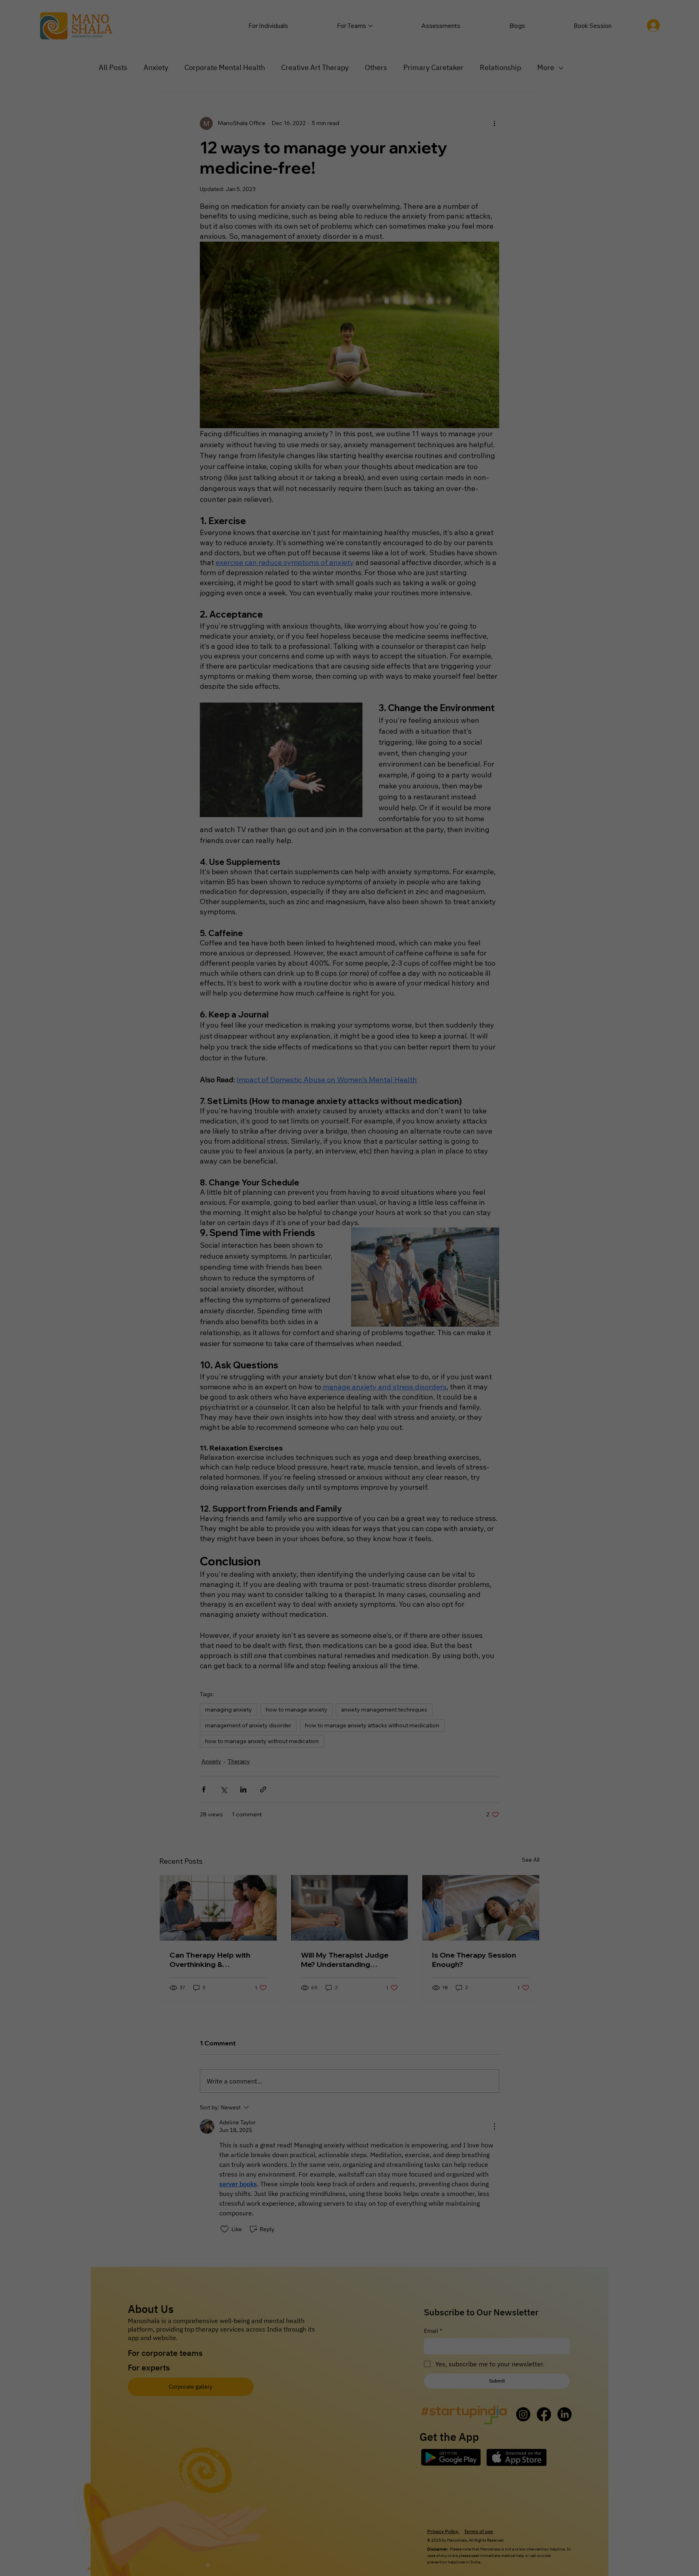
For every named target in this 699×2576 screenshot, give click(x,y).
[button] (420, 1240)
